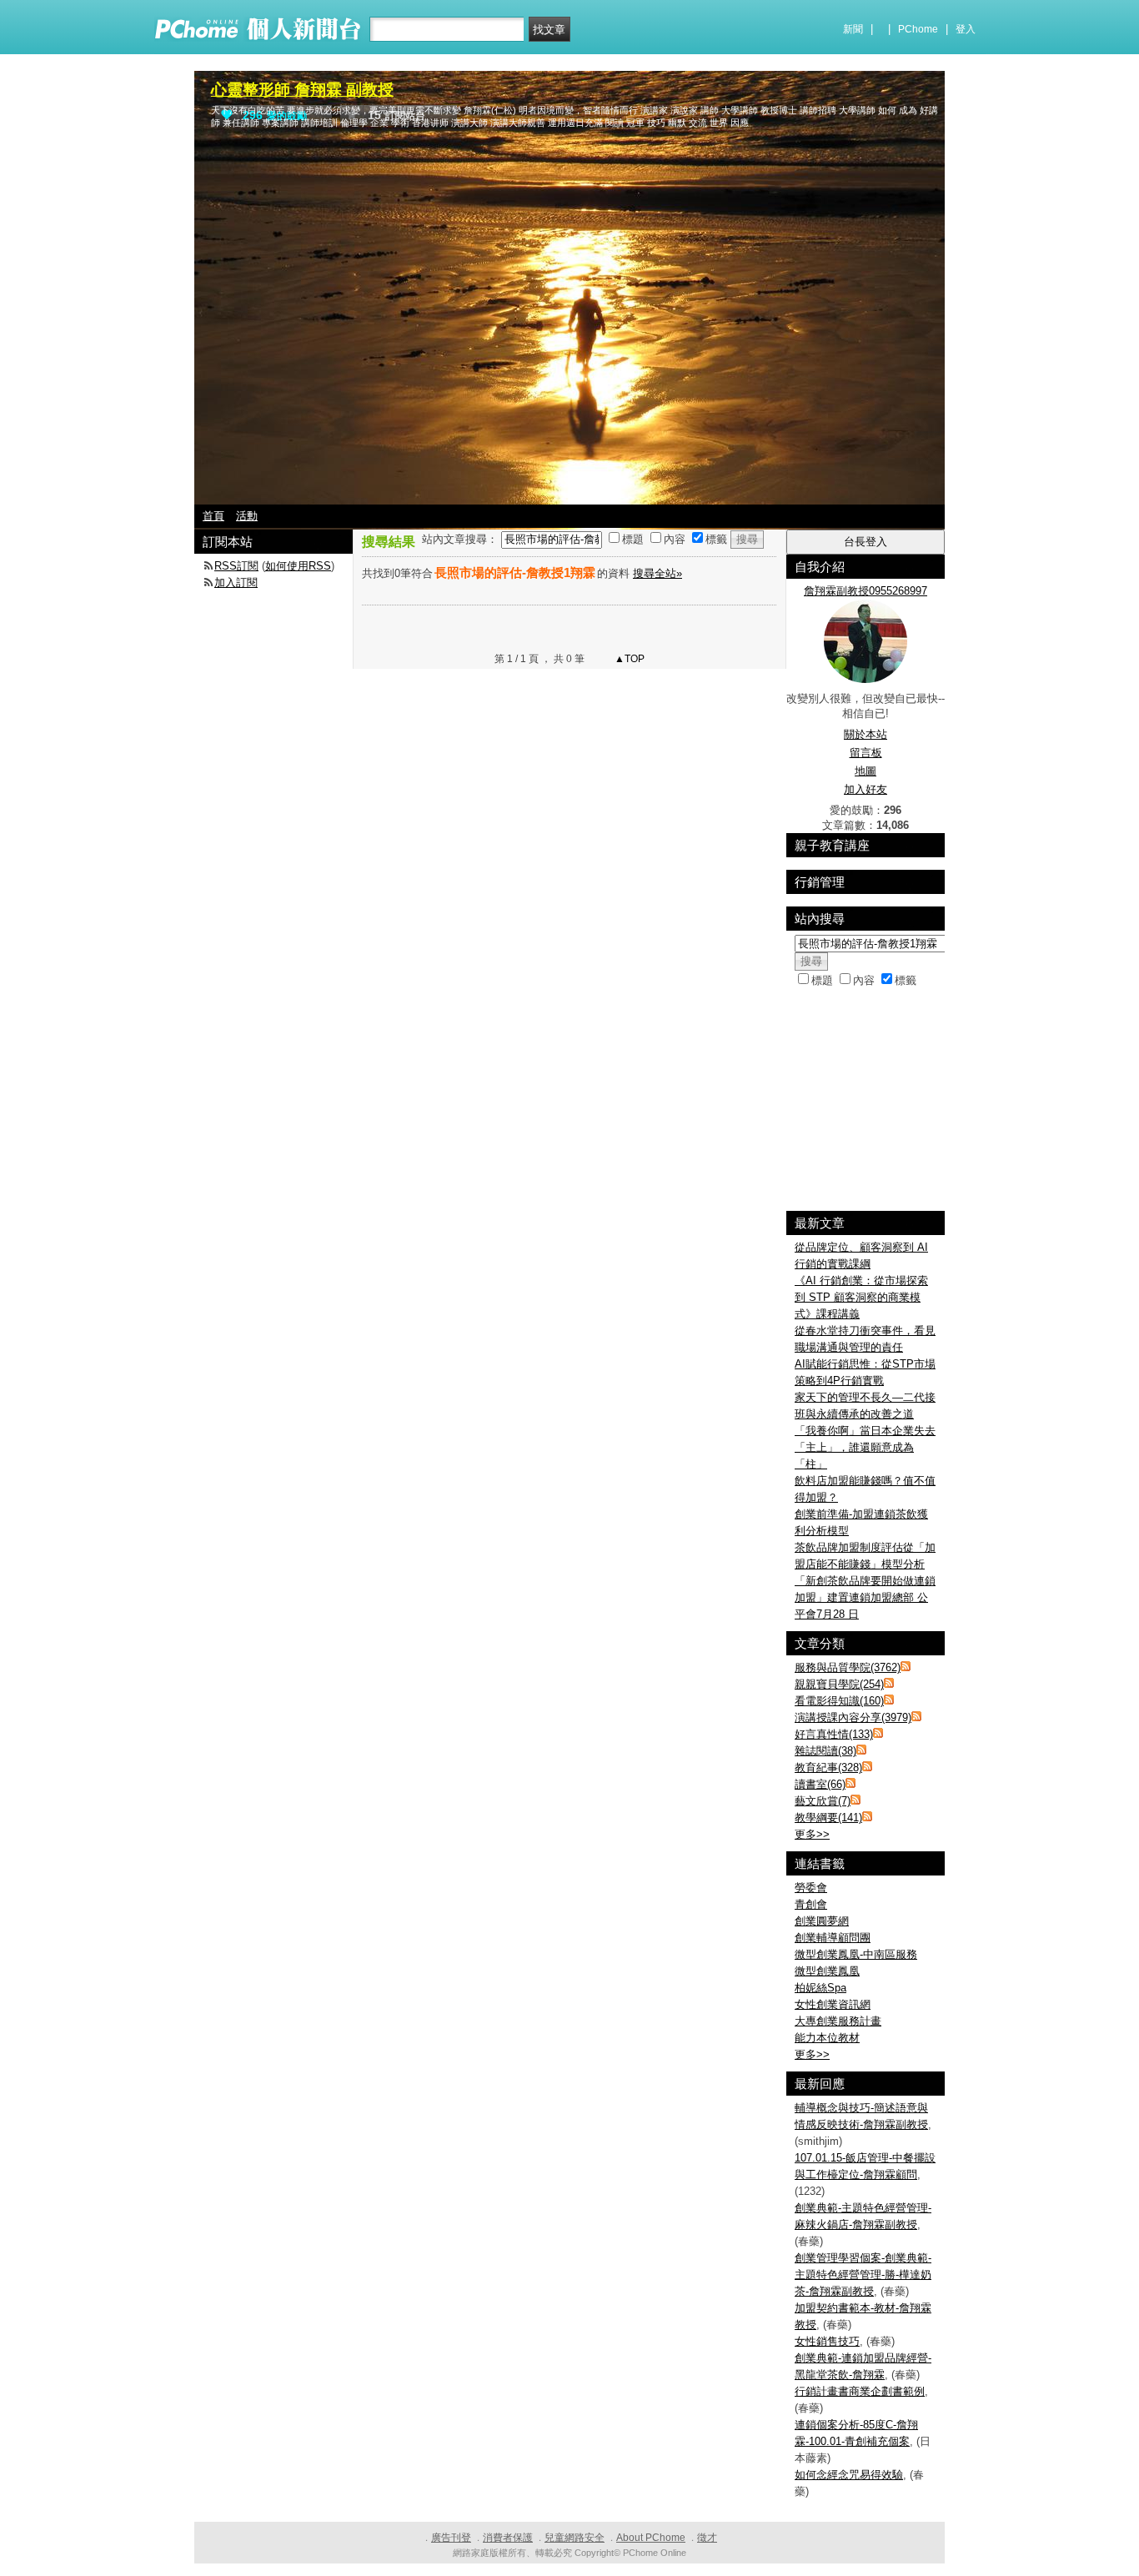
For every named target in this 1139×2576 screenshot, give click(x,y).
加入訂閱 (236, 582)
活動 (247, 516)
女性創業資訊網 (833, 2004)
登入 (966, 29)
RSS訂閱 (236, 566)
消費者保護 (508, 2538)
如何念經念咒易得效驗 (849, 2475)
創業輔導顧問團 (833, 1938)
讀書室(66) (820, 1784)
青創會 (811, 1904)
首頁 (213, 516)
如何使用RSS (298, 566)
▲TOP (628, 659)
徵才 (707, 2538)
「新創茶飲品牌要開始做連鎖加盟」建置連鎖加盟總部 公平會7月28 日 (865, 1597)
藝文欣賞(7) (823, 1801)
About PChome (651, 2538)
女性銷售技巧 (827, 2341)
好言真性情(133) (834, 1734)
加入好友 (866, 789)
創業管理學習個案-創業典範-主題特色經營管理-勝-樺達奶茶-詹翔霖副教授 (863, 2275)
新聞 (853, 29)
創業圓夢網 (822, 1921)
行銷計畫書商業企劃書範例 (860, 2391)
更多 (812, 1834)
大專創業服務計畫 (838, 2021)
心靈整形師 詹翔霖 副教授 (302, 90)
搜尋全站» (657, 573)
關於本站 (866, 734)
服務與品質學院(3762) (848, 1667)
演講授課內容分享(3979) (853, 1717)
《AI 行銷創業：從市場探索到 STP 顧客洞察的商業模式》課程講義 (861, 1297)
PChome (918, 29)
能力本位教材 (827, 2038)
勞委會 (811, 1888)
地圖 (866, 771)
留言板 (866, 753)
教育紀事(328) (828, 1768)
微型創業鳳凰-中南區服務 (856, 1954)
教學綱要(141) (828, 1818)
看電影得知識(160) (839, 1701)
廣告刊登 (451, 2538)
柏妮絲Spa (820, 1988)
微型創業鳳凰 (827, 1971)
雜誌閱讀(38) (825, 1751)
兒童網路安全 (575, 2538)
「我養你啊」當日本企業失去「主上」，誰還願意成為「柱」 (865, 1447)
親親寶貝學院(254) (839, 1684)
